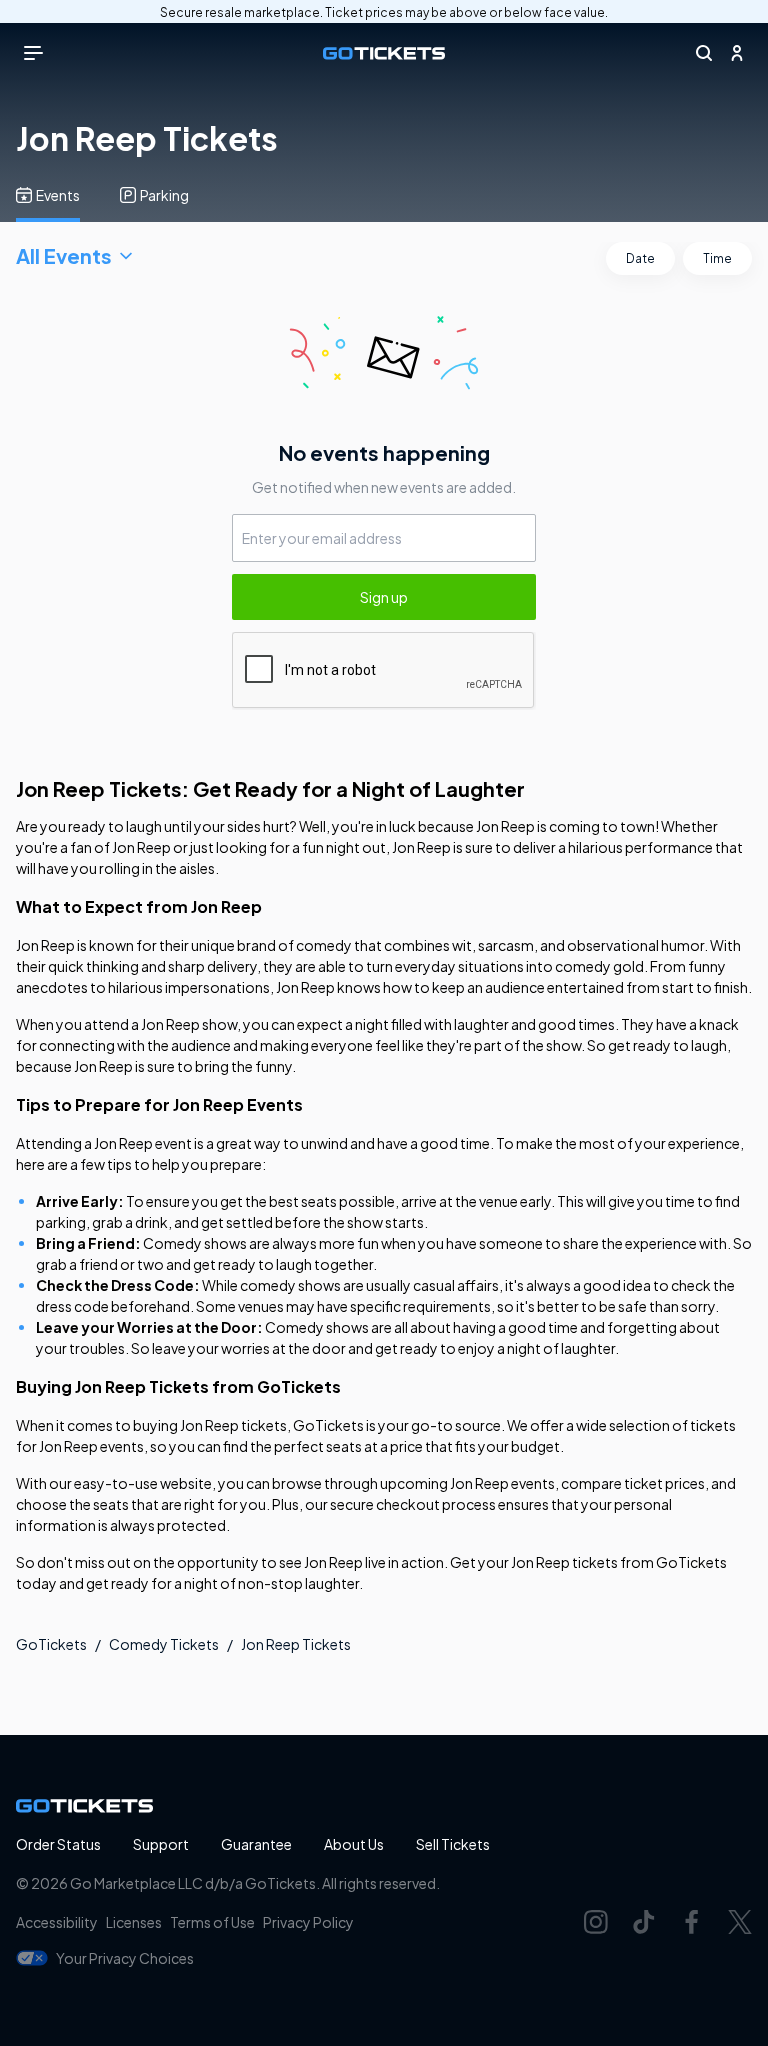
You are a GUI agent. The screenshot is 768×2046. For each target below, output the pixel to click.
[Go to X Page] (740, 1922)
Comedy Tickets (164, 1644)
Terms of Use (212, 1922)
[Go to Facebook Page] (692, 1922)
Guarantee (256, 1844)
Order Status (58, 1844)
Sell (453, 1844)
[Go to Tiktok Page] (644, 1922)
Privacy (308, 1922)
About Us (354, 1844)
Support (161, 1844)
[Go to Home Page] (383, 53)
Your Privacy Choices (125, 1958)
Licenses (134, 1922)
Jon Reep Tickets (296, 1644)
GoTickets (51, 1644)
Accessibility (57, 1922)
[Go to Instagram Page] (596, 1922)
